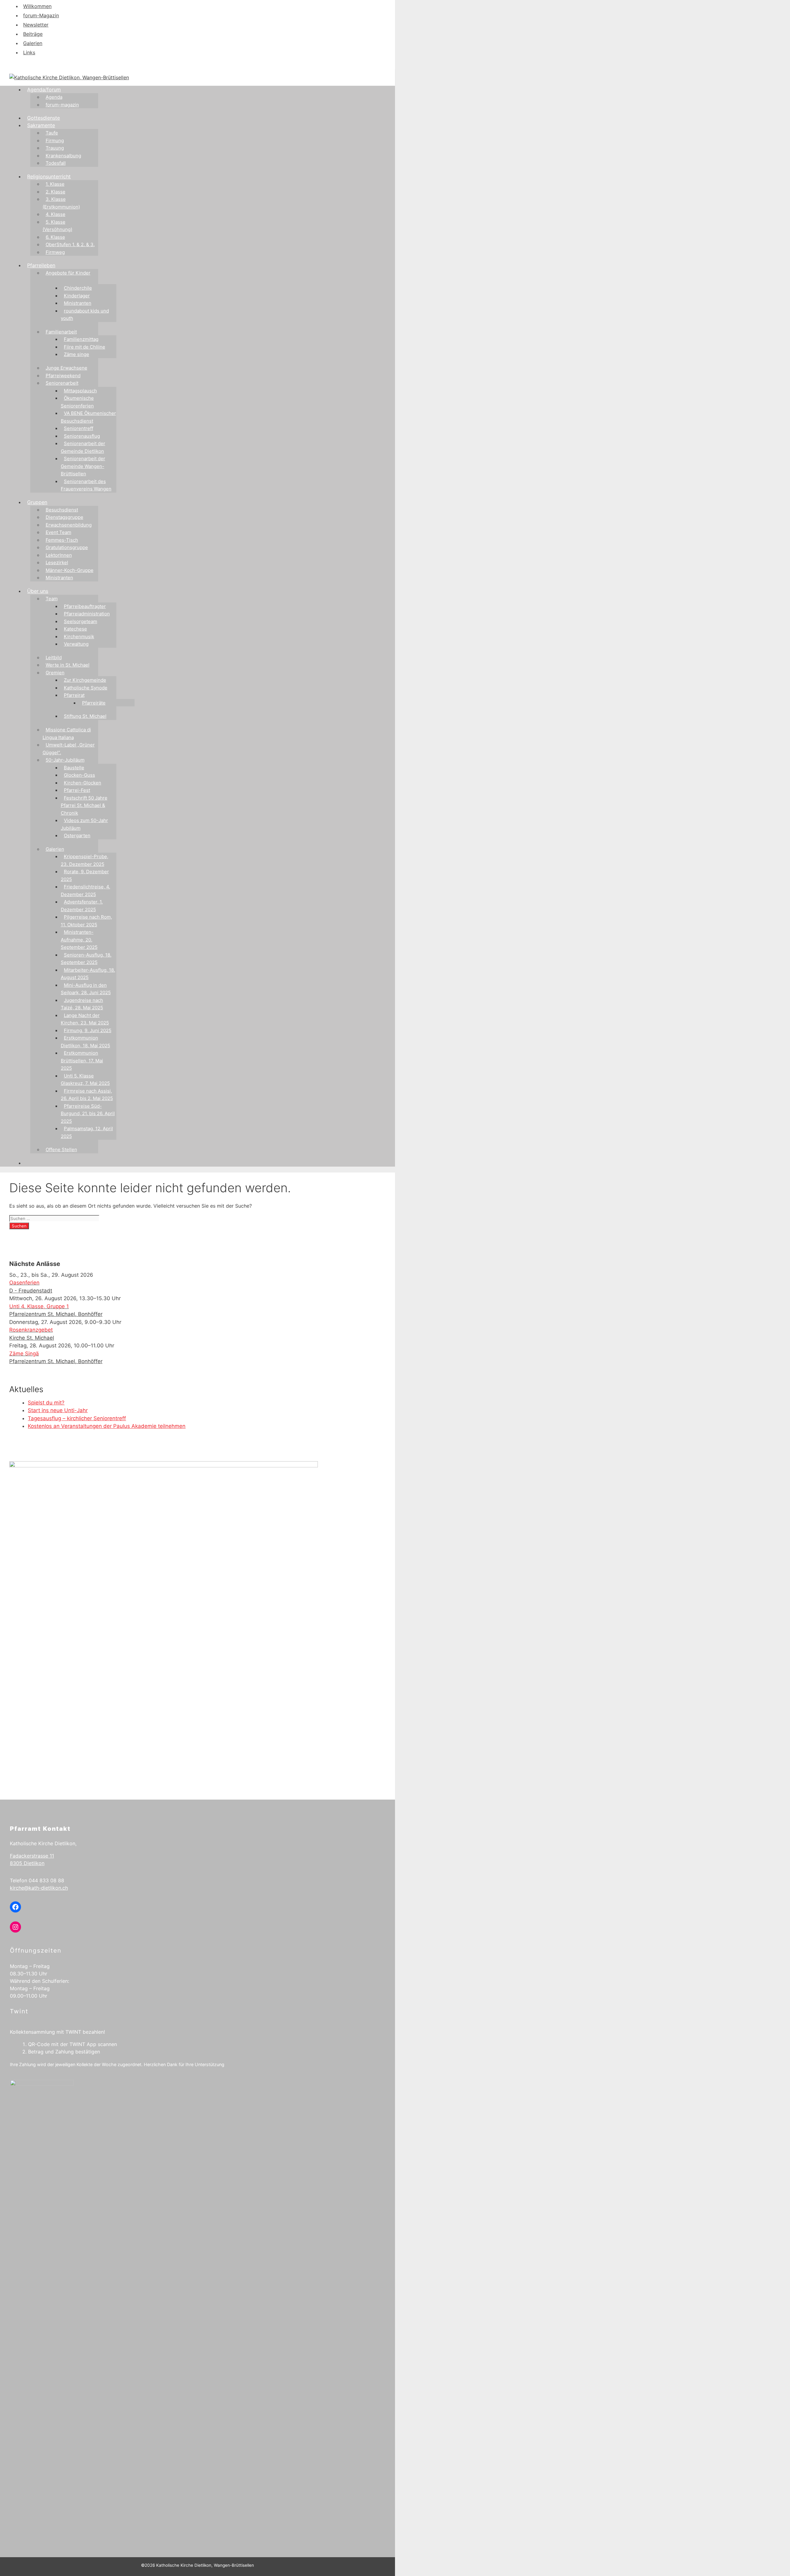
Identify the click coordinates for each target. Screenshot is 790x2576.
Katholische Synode (86, 688)
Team (52, 599)
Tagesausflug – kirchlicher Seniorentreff (77, 1418)
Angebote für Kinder (68, 273)
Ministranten (78, 303)
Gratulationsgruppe (67, 547)
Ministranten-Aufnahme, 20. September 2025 (79, 940)
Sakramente (41, 125)
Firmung (55, 141)
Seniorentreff (79, 428)
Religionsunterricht (49, 176)
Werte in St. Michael (68, 665)
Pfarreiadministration (87, 614)
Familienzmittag (81, 339)
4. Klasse (56, 214)
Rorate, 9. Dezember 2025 (85, 875)
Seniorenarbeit (62, 383)
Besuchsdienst (62, 510)
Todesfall (56, 163)
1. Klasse (55, 184)
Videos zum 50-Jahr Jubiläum (84, 824)
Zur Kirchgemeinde (85, 680)
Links (29, 52)
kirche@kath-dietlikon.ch (39, 1888)
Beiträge (33, 34)
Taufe (52, 133)
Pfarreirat (74, 695)
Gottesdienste (44, 118)
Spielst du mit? (46, 1403)
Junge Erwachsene (67, 368)
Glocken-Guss (79, 775)
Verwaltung (76, 644)
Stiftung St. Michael (85, 716)
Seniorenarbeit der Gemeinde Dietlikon (83, 447)
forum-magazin (62, 105)
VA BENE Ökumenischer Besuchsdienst (88, 417)
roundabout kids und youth (85, 315)
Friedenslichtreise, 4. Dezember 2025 (85, 891)
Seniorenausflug (82, 436)
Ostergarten (77, 835)
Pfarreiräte (94, 703)
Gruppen (37, 502)
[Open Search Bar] (30, 1163)
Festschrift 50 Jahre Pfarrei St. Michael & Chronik (84, 805)
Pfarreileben (41, 265)
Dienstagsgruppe (64, 517)
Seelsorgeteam (81, 621)
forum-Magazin (41, 15)
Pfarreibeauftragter (85, 606)
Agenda (54, 97)
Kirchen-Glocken (83, 783)
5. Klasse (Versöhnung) (57, 226)
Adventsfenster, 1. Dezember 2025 (82, 906)
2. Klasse (56, 192)
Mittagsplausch (80, 391)
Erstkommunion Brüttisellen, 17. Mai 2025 (82, 1061)
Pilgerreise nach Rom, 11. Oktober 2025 (86, 921)
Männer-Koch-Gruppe (70, 570)
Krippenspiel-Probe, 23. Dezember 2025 (85, 860)
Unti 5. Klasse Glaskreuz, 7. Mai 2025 (85, 1080)
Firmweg (55, 252)
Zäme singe (77, 354)
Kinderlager (77, 296)
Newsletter (36, 25)
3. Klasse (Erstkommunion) (61, 203)
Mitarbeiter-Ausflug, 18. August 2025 (88, 974)
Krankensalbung (63, 156)
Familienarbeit (61, 332)
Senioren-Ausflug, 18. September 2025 (86, 959)
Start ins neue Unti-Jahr (58, 1410)
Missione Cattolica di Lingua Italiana (67, 734)
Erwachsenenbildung (69, 525)
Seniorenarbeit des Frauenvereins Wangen (86, 485)
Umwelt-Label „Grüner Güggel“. (69, 749)
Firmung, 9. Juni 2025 (88, 1030)
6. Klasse (55, 237)
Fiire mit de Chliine (85, 347)
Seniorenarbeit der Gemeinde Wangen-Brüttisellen (83, 466)
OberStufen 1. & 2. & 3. (70, 244)
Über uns (38, 591)
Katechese (75, 629)
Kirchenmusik (79, 637)
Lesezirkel (57, 562)
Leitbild (54, 657)
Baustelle (74, 768)
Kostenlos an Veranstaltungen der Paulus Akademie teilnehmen (107, 1426)
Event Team (58, 532)
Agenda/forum (44, 89)
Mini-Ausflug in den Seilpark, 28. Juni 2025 (86, 989)
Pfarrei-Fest (77, 790)
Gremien (55, 673)
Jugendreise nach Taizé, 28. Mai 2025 (82, 1004)
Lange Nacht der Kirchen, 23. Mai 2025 (85, 1019)
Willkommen (37, 6)
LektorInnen (59, 555)
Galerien (33, 43)
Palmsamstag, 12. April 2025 (87, 1132)
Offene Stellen (61, 1149)
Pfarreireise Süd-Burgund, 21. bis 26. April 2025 (88, 1114)
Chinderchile (78, 288)
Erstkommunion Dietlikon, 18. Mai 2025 (85, 1042)
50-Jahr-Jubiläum (65, 760)
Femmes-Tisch (62, 540)
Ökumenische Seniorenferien (77, 402)
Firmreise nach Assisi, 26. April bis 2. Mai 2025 (87, 1095)
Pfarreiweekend (63, 376)
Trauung (55, 148)
